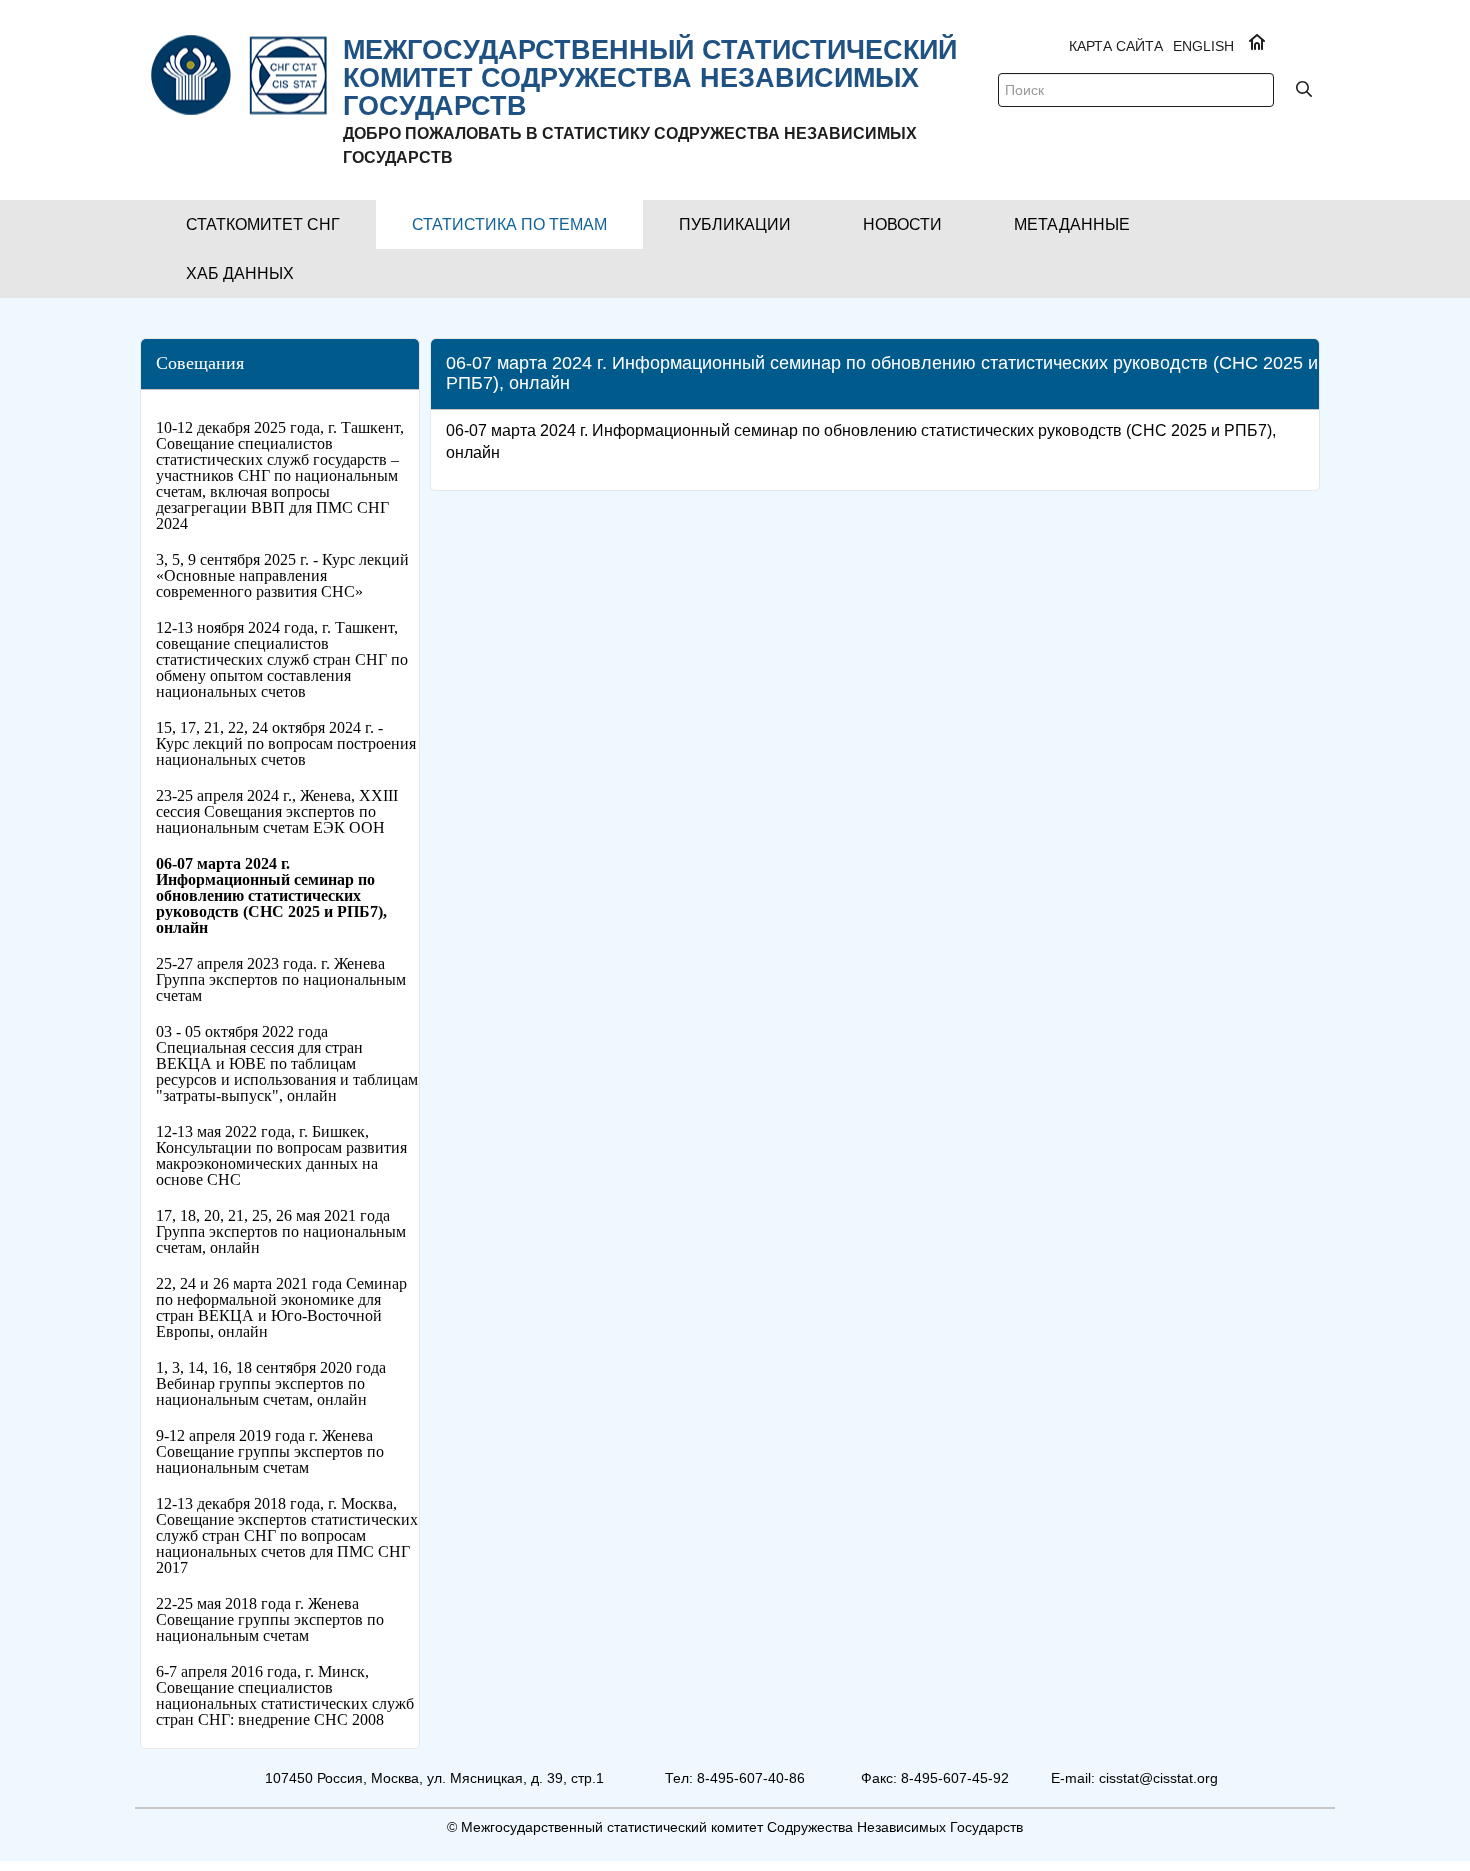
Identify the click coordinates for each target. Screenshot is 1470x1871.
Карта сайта (1116, 46)
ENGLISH (1203, 46)
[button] (263, 224)
